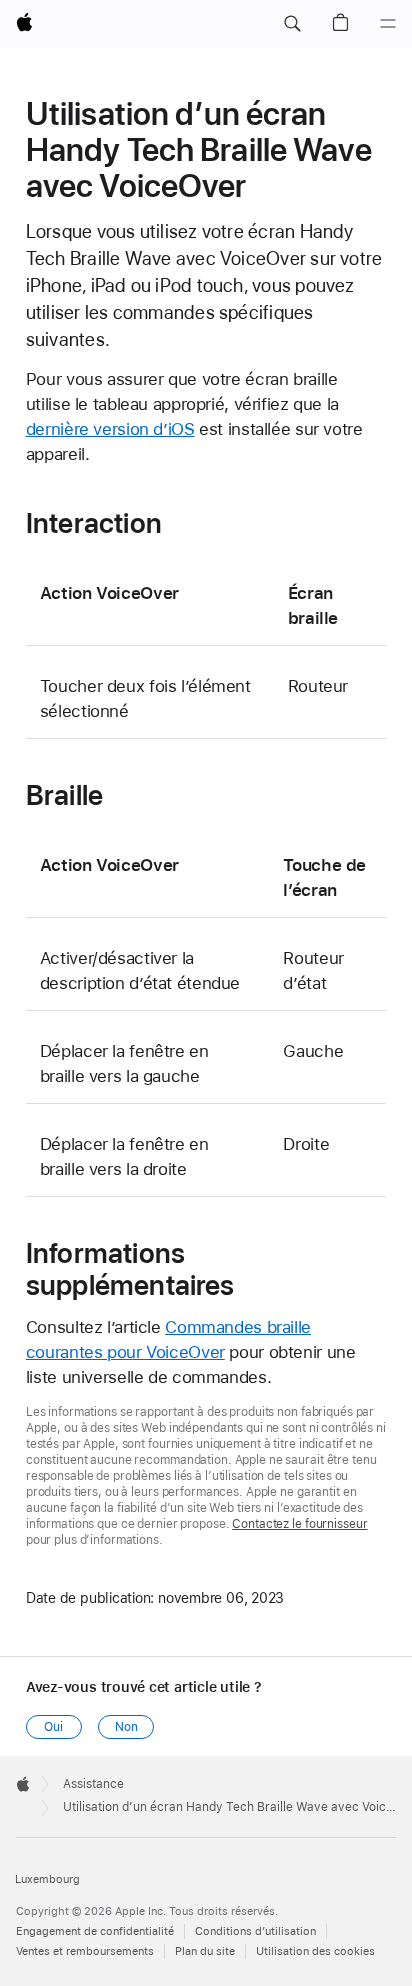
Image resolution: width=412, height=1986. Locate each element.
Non (126, 1727)
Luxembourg (47, 1879)
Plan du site (205, 1951)
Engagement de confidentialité (95, 1931)
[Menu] (388, 24)
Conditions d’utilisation (255, 1931)
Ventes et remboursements (85, 1951)
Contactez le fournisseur (299, 1524)
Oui (53, 1727)
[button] (292, 24)
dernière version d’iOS (110, 429)
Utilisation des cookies (315, 1951)
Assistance (93, 1784)
